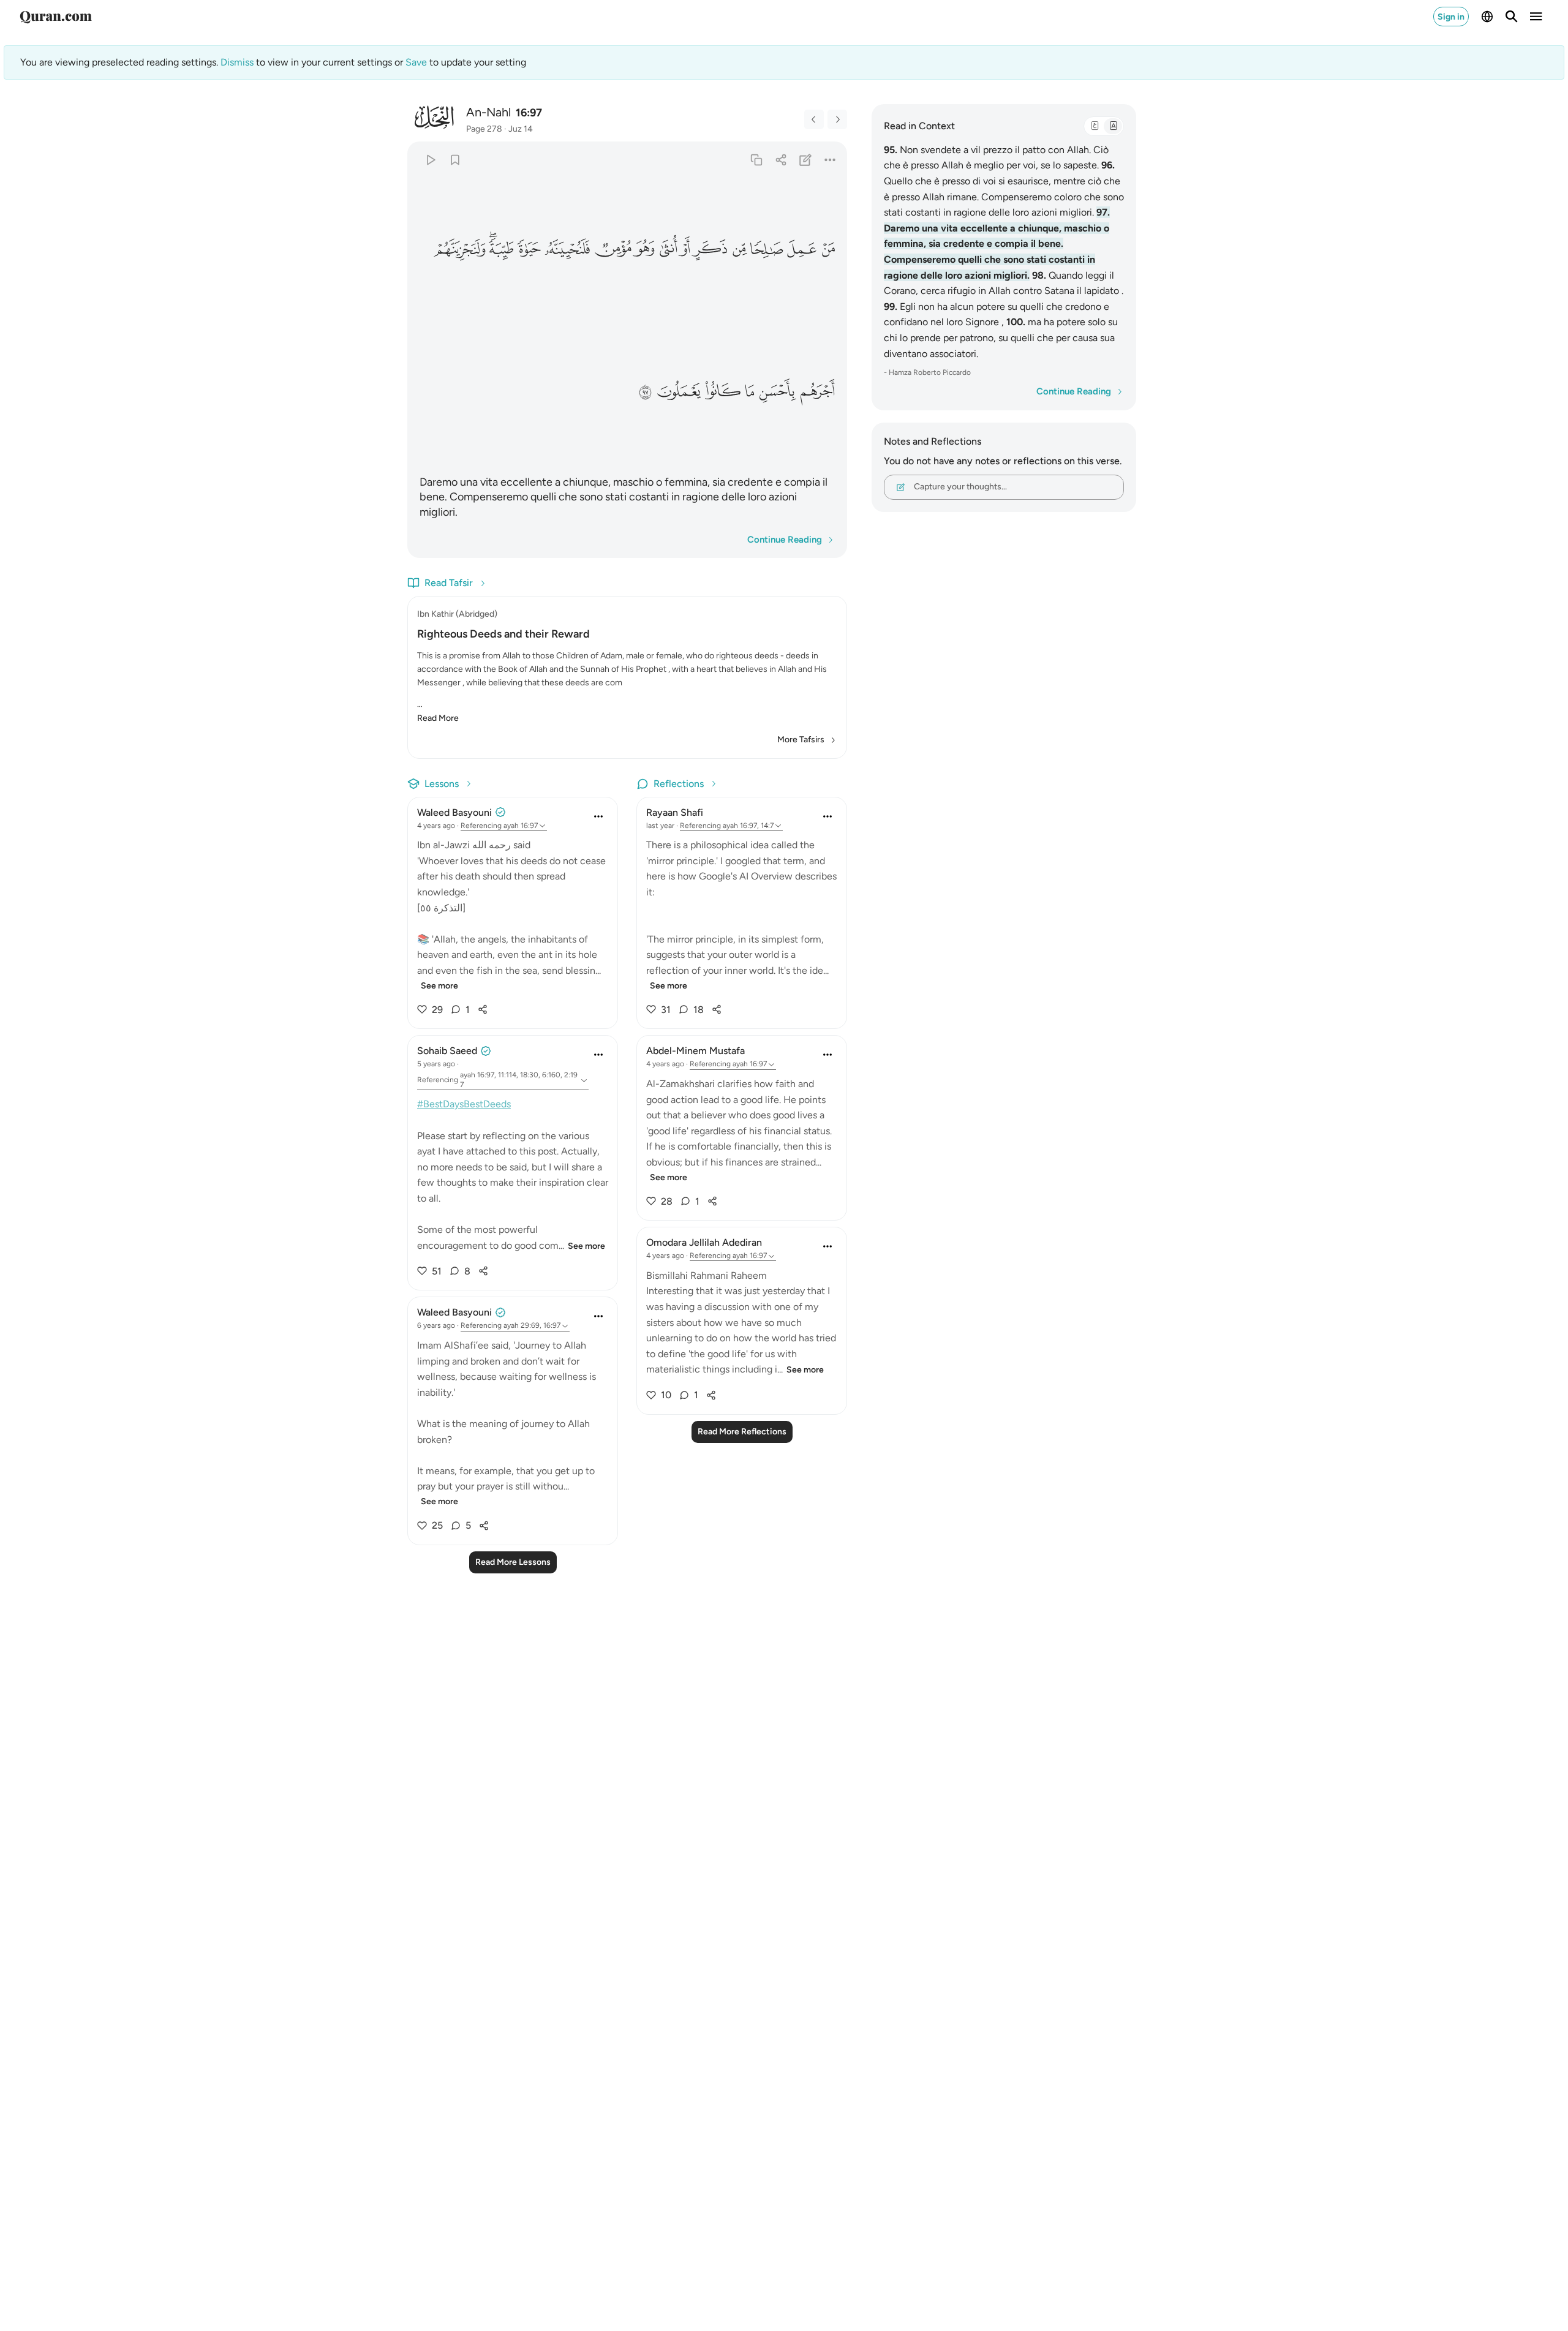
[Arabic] (1095, 126)
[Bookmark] (455, 160)
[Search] (1512, 17)
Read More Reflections (742, 1432)
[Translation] (1113, 126)
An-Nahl (488, 112)
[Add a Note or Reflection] (806, 160)
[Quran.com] (56, 17)
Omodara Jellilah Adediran (704, 1242)
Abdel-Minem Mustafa (695, 1051)
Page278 (484, 129)
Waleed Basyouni (454, 812)
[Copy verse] (756, 160)
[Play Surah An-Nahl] (430, 160)
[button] (827, 249)
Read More (438, 718)
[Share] (781, 160)
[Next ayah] (837, 119)
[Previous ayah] (814, 119)
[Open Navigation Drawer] (1536, 17)
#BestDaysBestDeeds (464, 1104)
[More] (830, 160)
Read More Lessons (513, 1562)
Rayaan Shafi (675, 812)
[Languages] (1487, 17)
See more (439, 986)
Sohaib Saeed (447, 1051)
